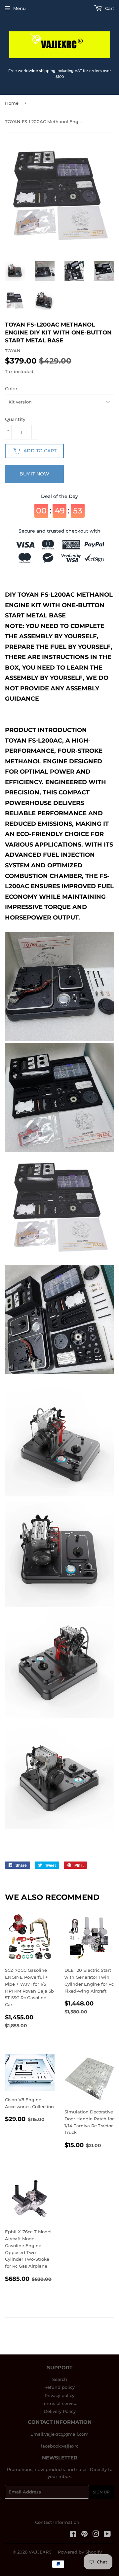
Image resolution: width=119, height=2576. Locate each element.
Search (60, 2379)
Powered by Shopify (80, 2552)
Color (11, 389)
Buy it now (34, 474)
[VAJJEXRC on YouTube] (107, 2535)
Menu (20, 8)
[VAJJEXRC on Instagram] (96, 2535)
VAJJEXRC (40, 2552)
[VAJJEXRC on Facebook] (73, 2535)
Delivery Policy (60, 2411)
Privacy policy (59, 2395)
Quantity (15, 419)
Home (12, 103)
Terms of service (59, 2403)
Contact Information (57, 2522)
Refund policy (59, 2387)
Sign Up (101, 2492)
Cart (109, 8)
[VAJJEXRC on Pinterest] (84, 2535)
